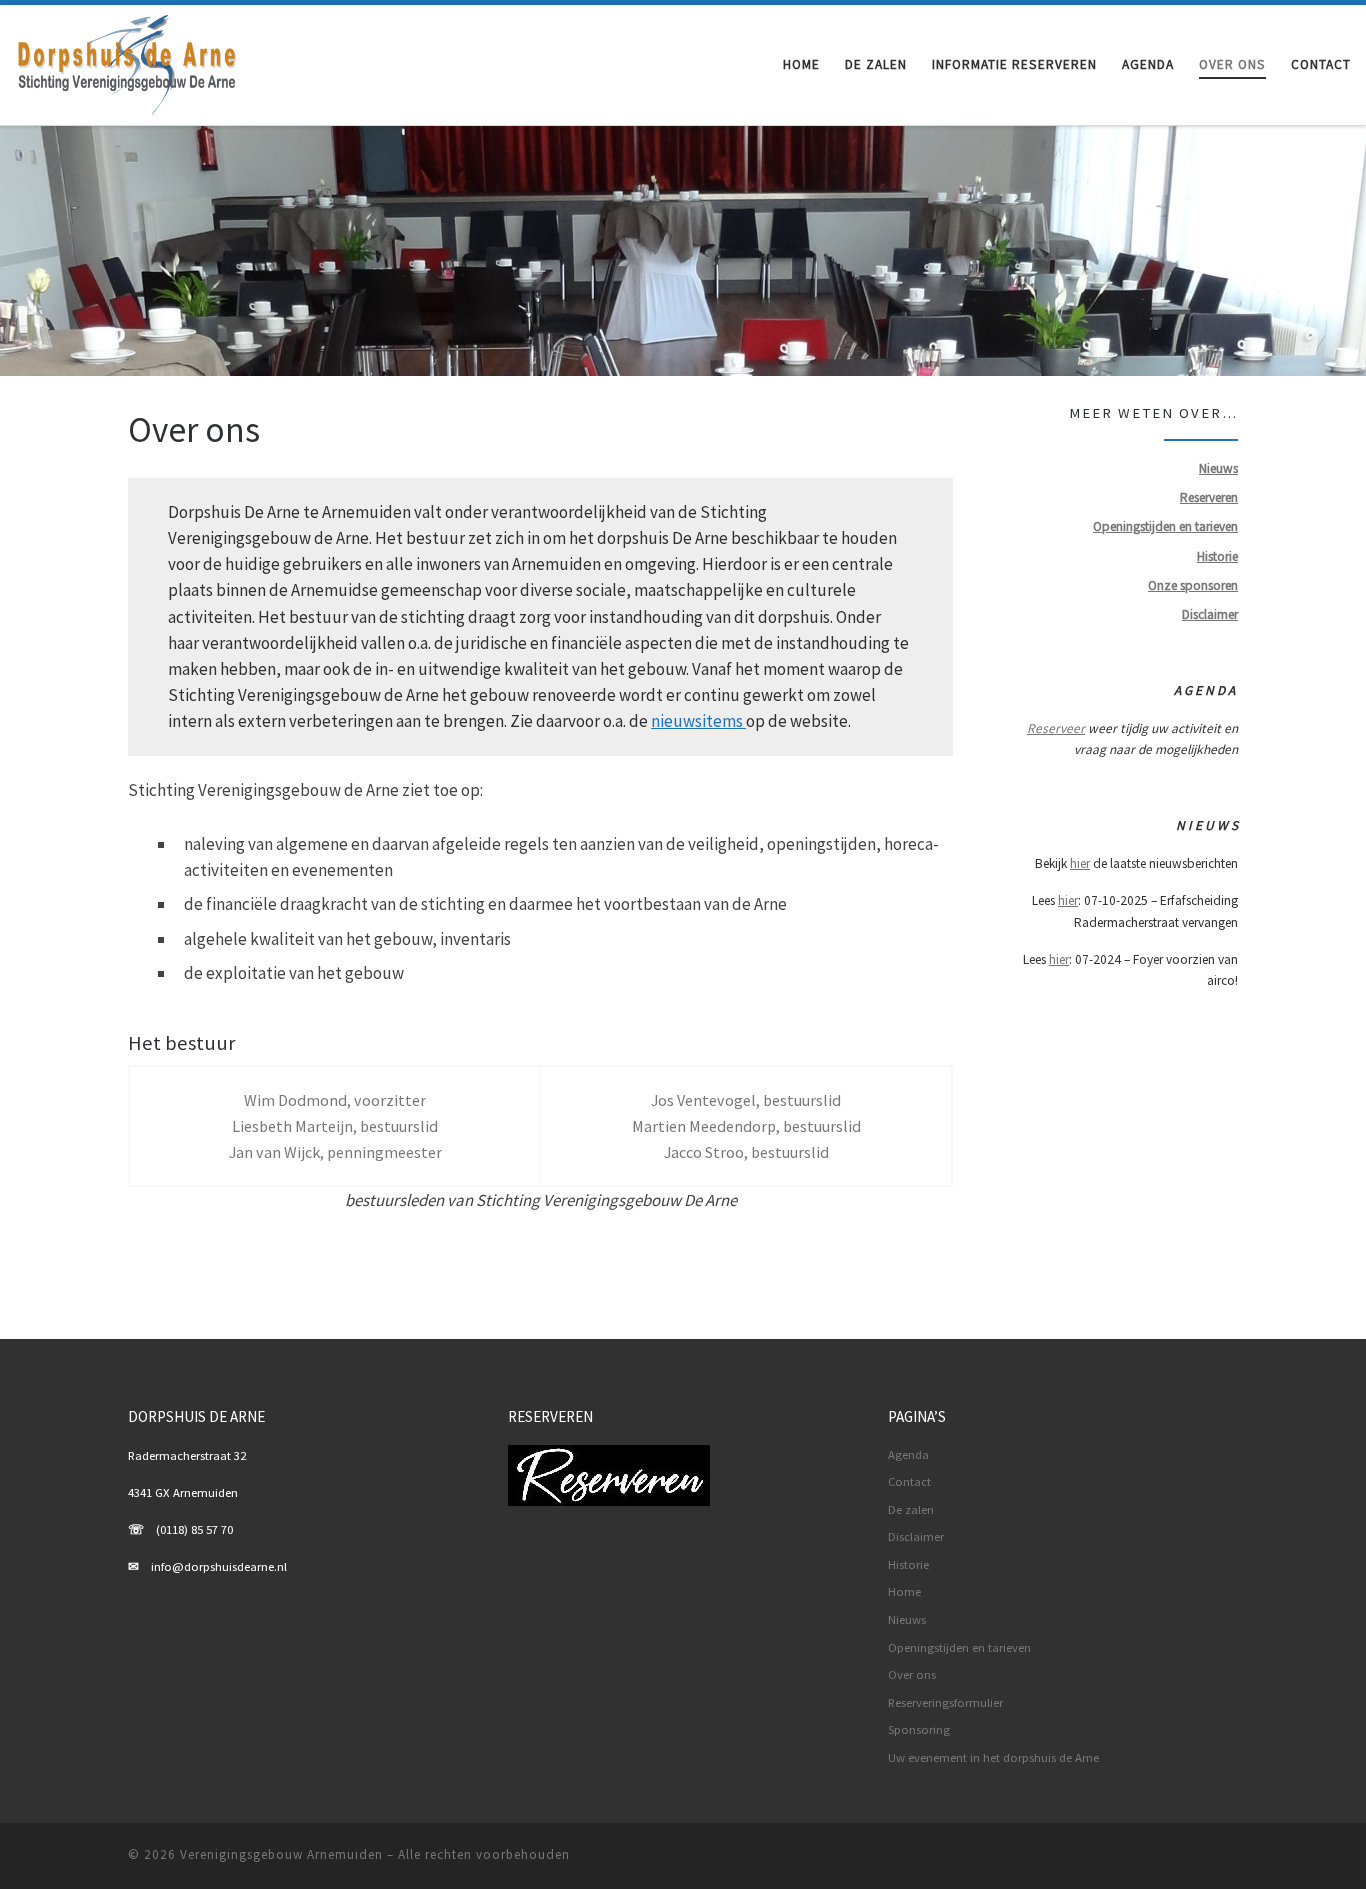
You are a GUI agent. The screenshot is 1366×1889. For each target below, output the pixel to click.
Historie (908, 1564)
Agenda (908, 1454)
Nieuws (907, 1619)
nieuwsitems (698, 721)
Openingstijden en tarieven (959, 1647)
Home (904, 1591)
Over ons (912, 1674)
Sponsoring (919, 1729)
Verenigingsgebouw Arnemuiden (281, 1854)
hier (1080, 863)
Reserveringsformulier (945, 1702)
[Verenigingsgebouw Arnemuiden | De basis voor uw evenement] (128, 61)
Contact (909, 1481)
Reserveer (1056, 728)
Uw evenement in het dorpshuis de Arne (993, 1757)
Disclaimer (916, 1536)
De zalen (911, 1509)
